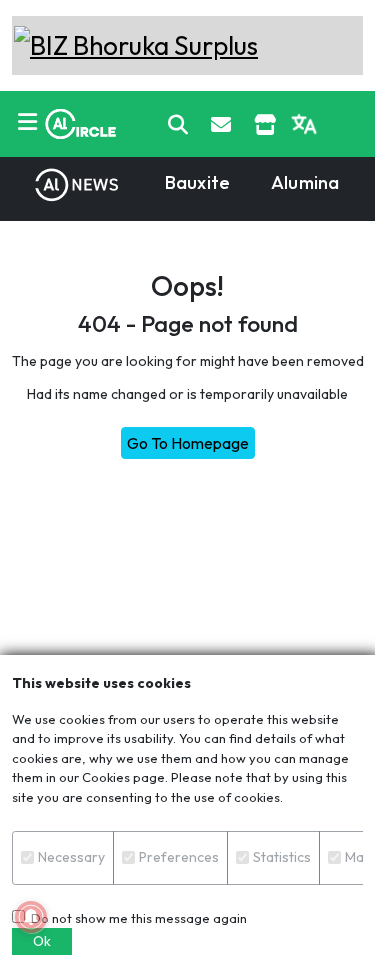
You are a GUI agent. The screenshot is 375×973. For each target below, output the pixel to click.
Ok (42, 941)
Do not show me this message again (136, 918)
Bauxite (197, 182)
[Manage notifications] (31, 917)
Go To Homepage (188, 443)
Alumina (305, 182)
